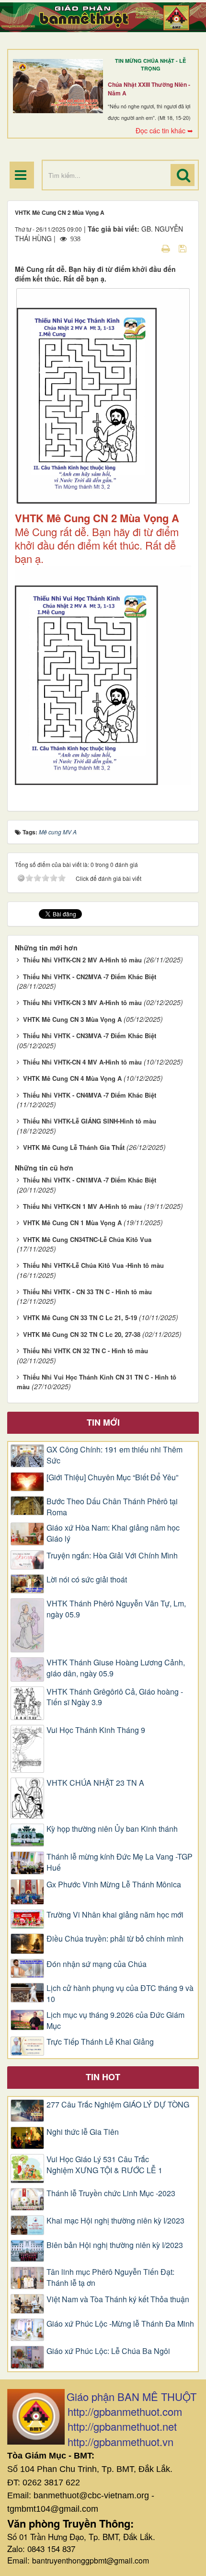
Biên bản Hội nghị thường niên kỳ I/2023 (115, 2245)
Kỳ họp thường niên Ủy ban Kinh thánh (112, 1829)
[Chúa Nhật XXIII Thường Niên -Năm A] (58, 86)
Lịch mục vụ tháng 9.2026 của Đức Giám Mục (115, 2020)
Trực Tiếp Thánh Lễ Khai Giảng (100, 2042)
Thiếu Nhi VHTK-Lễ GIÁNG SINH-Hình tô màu (90, 1121)
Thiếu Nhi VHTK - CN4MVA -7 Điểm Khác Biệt (90, 1095)
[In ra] (167, 248)
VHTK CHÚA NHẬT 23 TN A (95, 1783)
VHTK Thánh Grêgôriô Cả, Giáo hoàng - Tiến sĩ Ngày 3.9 (115, 1697)
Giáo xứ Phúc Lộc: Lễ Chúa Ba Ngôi (108, 2351)
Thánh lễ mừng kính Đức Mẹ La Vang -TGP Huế (120, 1862)
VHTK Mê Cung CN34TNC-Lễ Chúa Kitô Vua (87, 1239)
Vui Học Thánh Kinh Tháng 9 (96, 1730)
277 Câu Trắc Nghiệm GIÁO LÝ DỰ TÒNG (118, 2105)
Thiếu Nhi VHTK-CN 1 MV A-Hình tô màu (82, 1206)
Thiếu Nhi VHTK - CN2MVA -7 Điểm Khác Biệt (90, 977)
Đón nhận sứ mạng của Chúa (97, 1964)
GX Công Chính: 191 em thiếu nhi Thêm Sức (114, 1455)
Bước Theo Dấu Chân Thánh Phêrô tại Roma (112, 1507)
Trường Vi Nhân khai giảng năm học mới (115, 1915)
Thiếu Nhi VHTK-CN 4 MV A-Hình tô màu (82, 1062)
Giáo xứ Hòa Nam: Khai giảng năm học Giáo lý (113, 1533)
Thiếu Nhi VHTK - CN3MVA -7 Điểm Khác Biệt (90, 1036)
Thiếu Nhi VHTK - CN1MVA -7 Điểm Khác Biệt (90, 1180)
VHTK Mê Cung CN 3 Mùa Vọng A (72, 1019)
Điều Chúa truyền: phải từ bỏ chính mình (115, 1939)
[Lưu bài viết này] (184, 248)
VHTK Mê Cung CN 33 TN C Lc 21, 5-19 (80, 1317)
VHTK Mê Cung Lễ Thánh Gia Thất (74, 1147)
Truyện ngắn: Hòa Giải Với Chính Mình (112, 1556)
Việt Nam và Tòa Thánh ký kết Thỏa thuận (118, 2299)
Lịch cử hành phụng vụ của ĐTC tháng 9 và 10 (120, 1994)
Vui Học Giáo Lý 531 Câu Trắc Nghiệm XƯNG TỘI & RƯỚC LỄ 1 (104, 2165)
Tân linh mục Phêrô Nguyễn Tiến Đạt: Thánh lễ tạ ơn (110, 2277)
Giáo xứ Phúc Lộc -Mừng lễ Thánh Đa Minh (120, 2324)
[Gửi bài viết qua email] (149, 248)
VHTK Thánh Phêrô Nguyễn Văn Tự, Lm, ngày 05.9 (116, 1609)
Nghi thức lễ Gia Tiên (83, 2132)
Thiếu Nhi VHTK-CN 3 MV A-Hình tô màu (82, 1002)
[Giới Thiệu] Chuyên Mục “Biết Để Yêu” (112, 1477)
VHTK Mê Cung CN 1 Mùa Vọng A (72, 1223)
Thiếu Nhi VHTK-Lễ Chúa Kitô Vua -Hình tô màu (93, 1265)
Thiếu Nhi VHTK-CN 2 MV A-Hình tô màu (82, 960)
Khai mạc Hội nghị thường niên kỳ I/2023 (115, 2221)
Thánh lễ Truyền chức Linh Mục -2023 (111, 2193)
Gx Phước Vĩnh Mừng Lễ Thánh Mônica (114, 1885)
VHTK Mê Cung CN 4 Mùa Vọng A (72, 1078)
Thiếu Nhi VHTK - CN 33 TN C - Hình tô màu (87, 1292)
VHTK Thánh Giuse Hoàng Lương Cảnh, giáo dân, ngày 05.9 (116, 1668)
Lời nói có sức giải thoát (87, 1580)
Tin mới (103, 1422)
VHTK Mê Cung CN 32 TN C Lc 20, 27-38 (82, 1334)
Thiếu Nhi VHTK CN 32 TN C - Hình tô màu (86, 1351)
